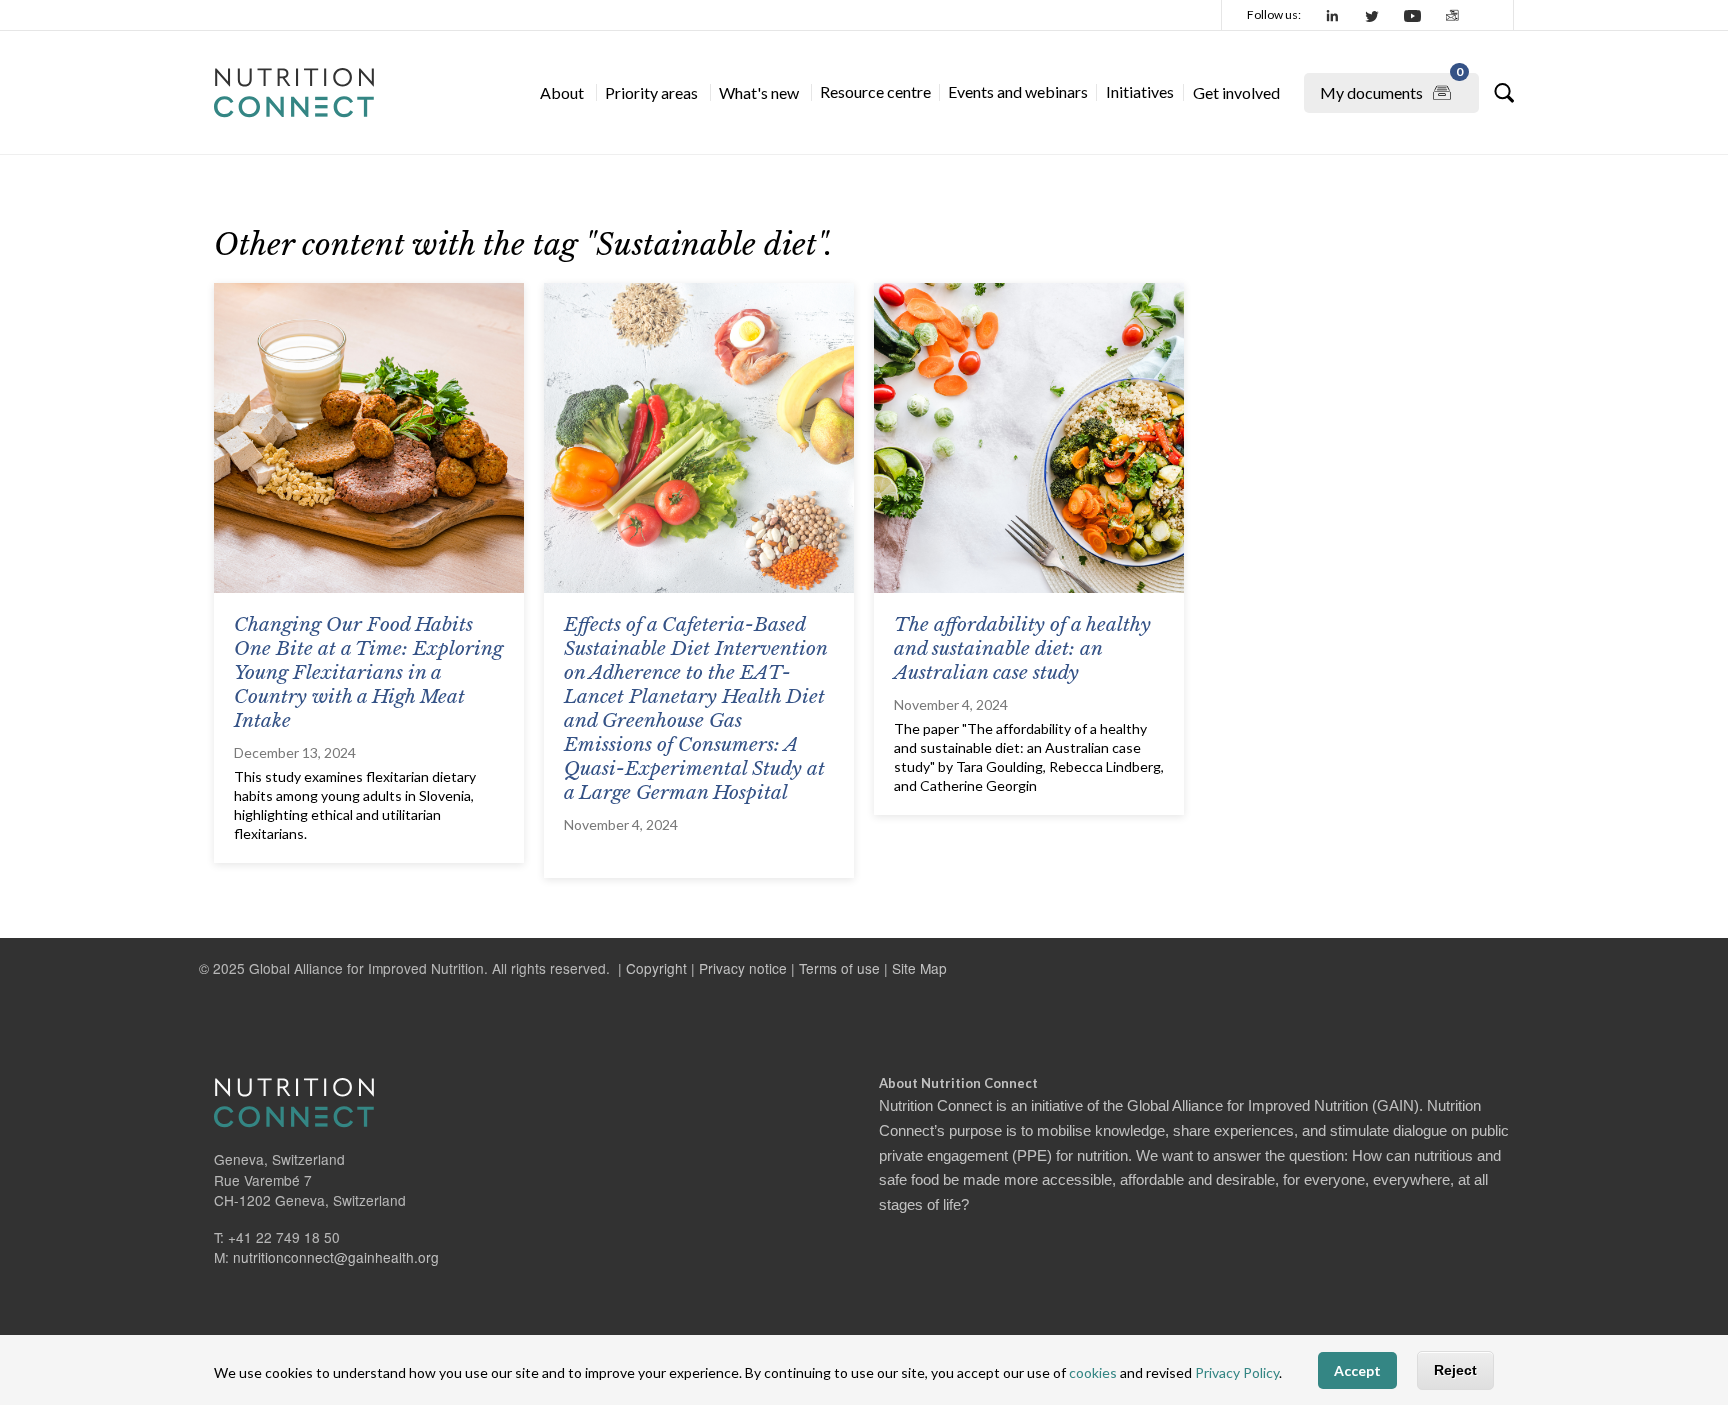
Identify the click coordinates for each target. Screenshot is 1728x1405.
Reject (1455, 1370)
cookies (1093, 1372)
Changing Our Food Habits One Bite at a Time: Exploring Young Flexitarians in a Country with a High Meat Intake (368, 672)
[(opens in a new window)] (1333, 15)
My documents (1391, 87)
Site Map (919, 968)
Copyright (656, 968)
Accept (1357, 1370)
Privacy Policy (1237, 1372)
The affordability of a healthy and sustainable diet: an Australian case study (1022, 648)
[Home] (294, 93)
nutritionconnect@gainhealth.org (336, 1257)
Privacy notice (743, 968)
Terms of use (839, 968)
